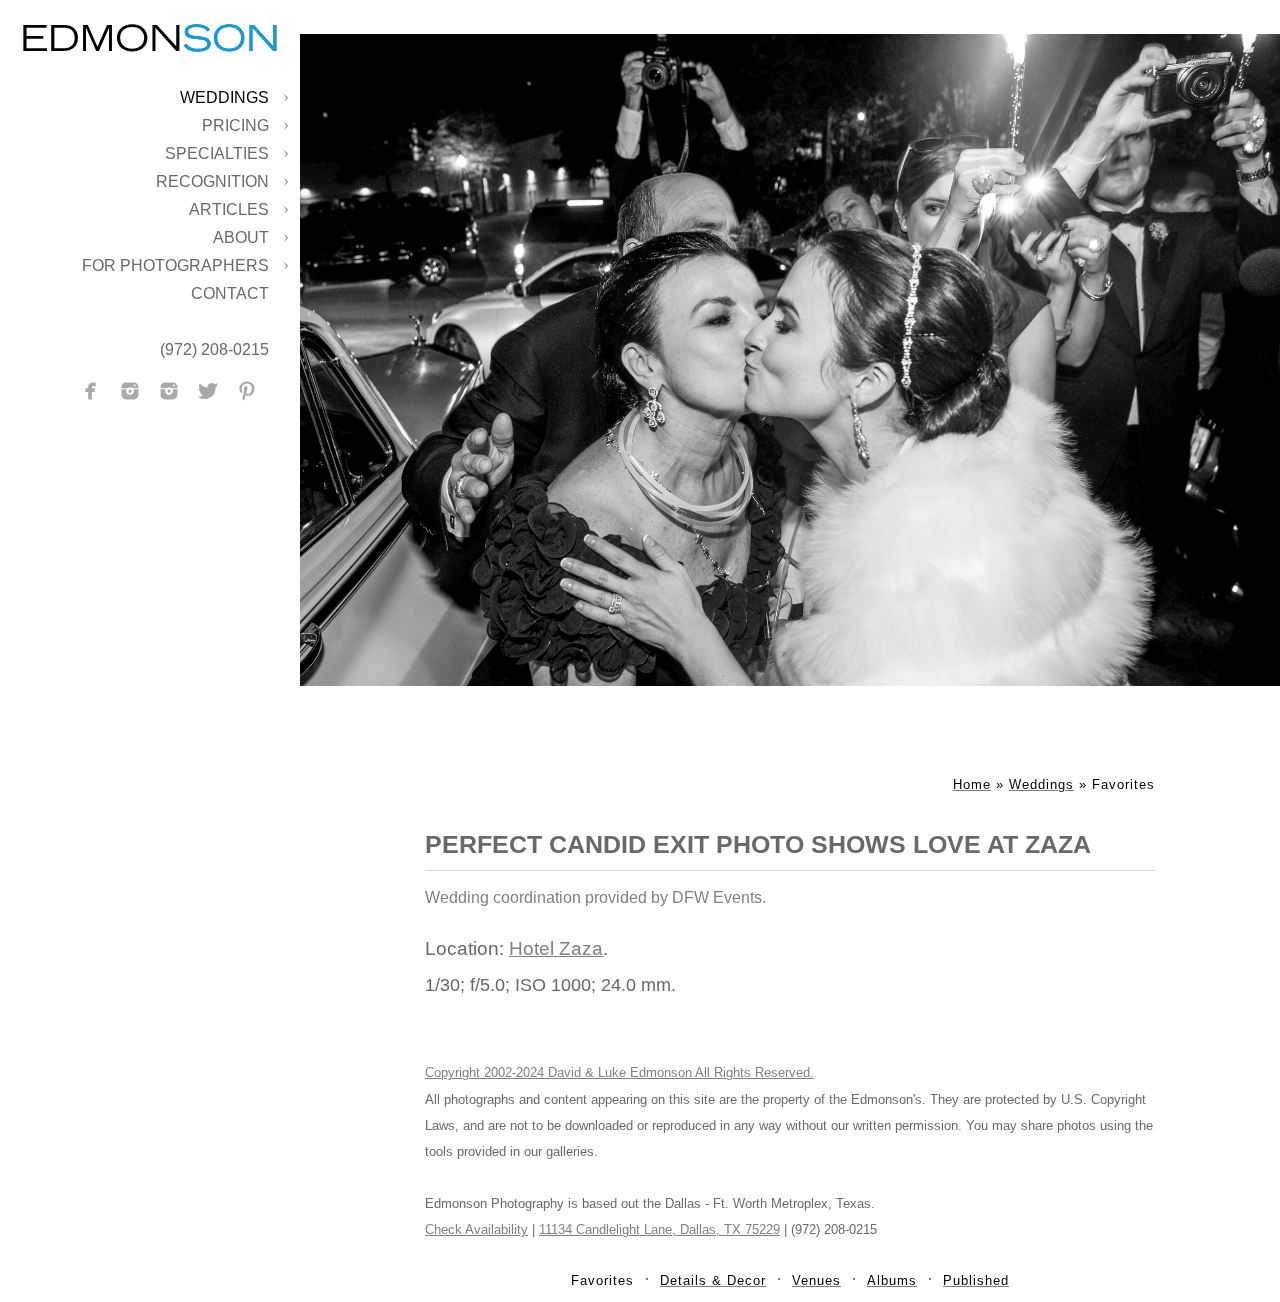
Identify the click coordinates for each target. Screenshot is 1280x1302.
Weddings (224, 97)
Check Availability (476, 1230)
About (241, 237)
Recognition (212, 181)
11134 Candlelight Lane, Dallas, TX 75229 (659, 1230)
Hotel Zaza (556, 948)
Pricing (235, 125)
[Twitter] (208, 391)
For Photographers (175, 265)
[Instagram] (130, 391)
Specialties (217, 153)
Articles (229, 209)
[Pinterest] (247, 391)
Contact (230, 293)
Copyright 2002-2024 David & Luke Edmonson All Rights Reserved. (619, 1073)
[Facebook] (91, 391)
